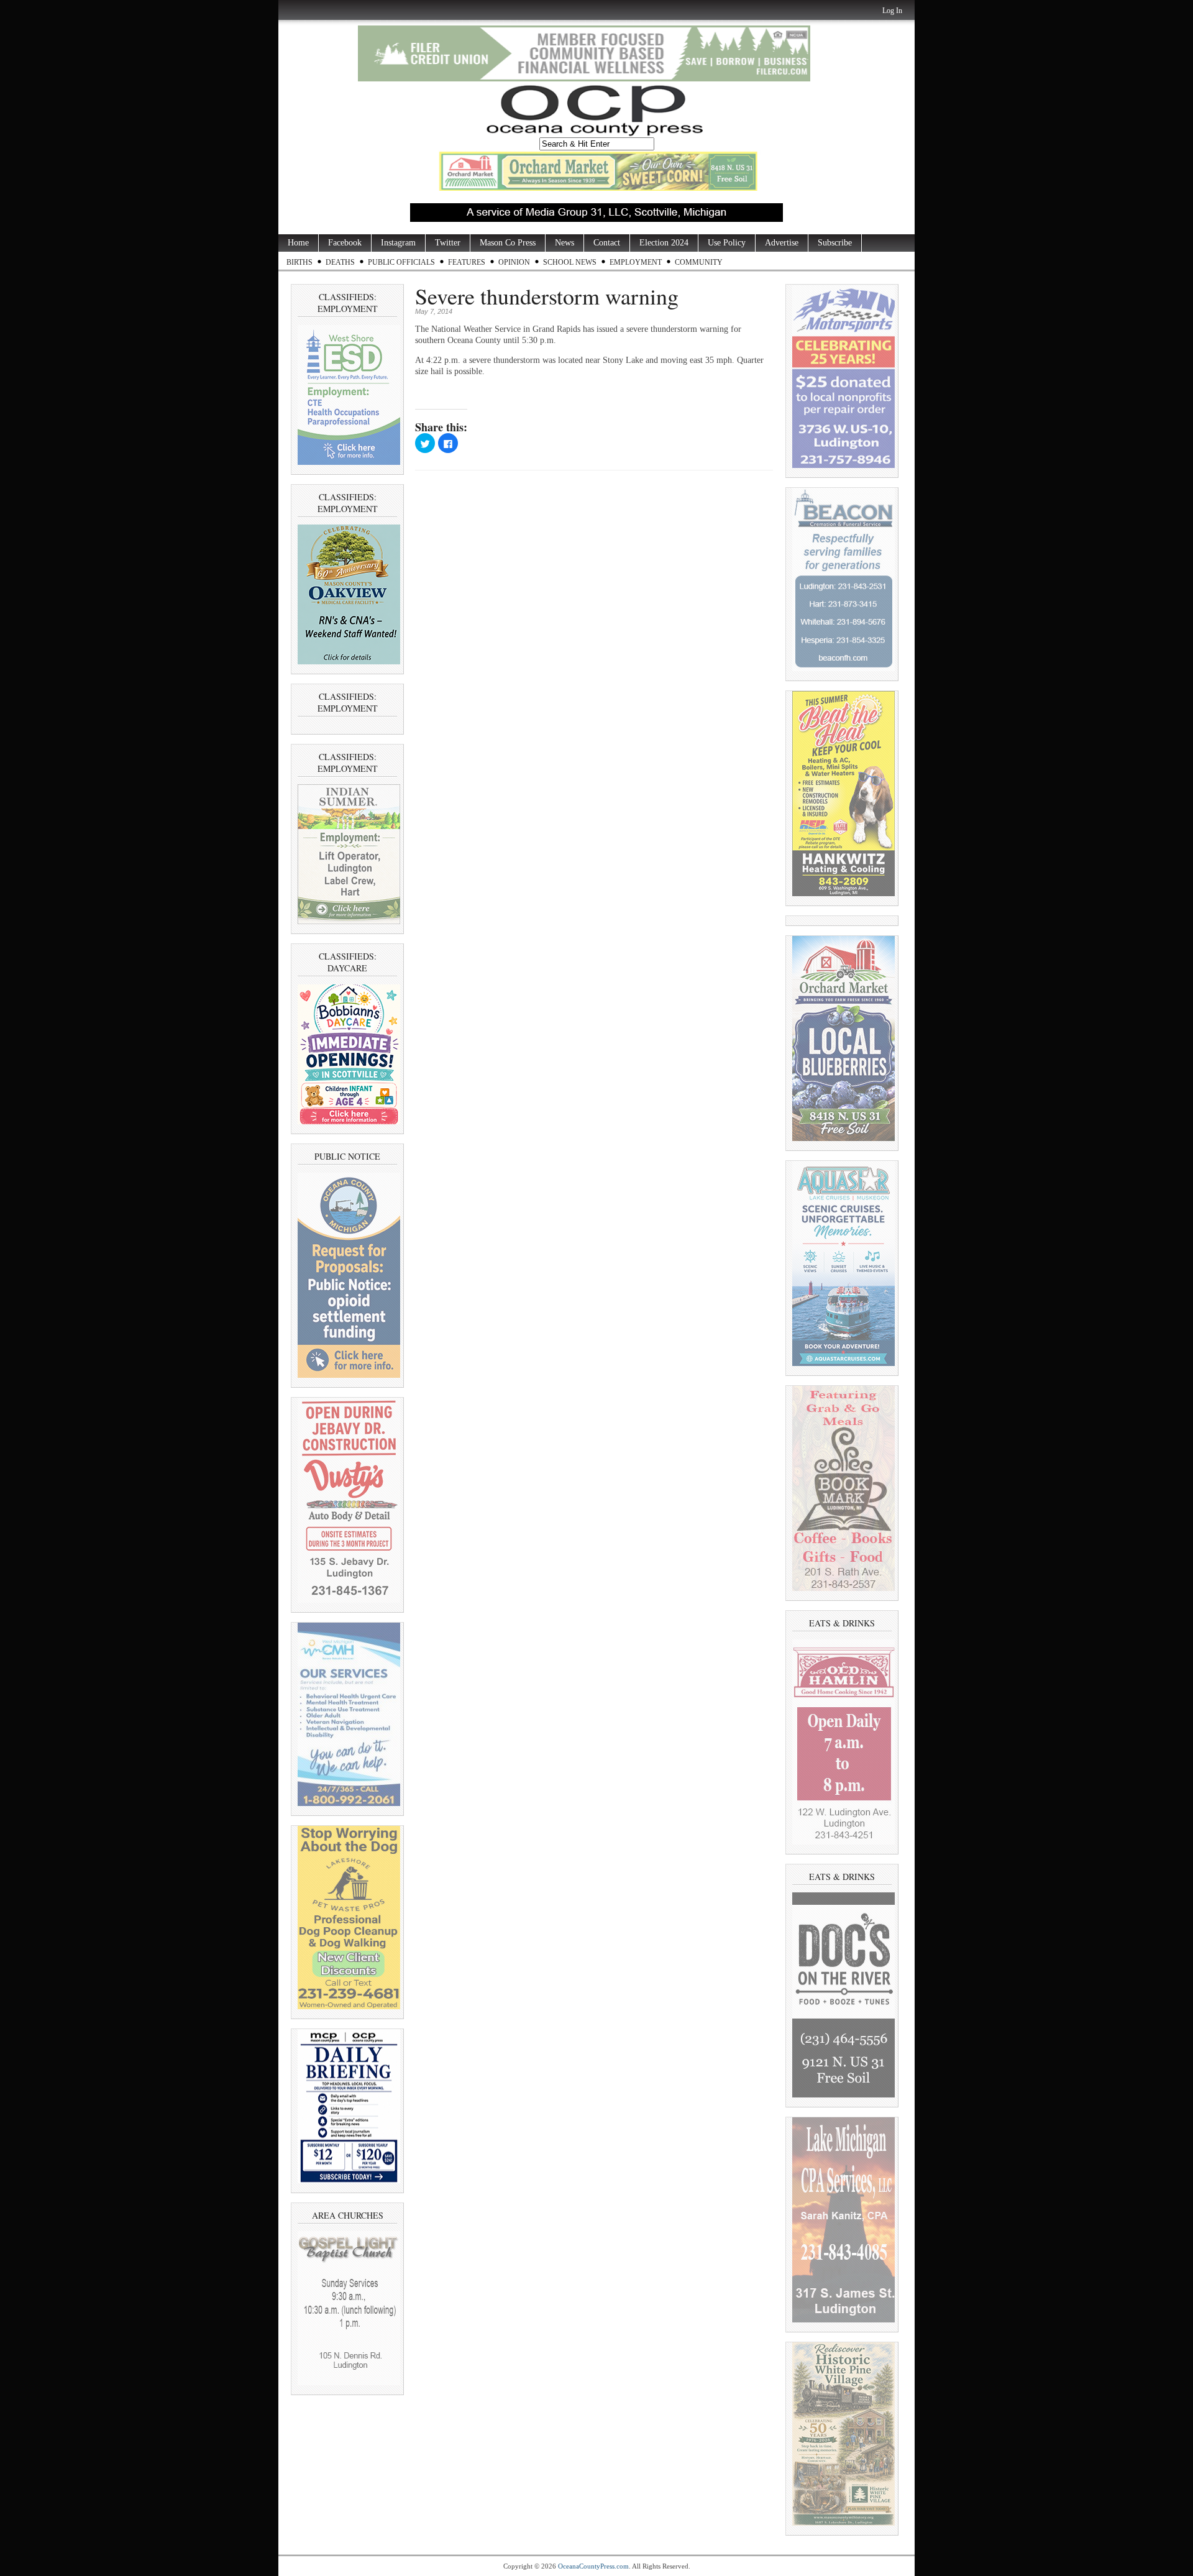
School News (570, 262)
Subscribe (835, 243)
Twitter (448, 243)
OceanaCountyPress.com (593, 2566)
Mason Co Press (508, 243)
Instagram (398, 243)
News (565, 243)
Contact (607, 243)
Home (298, 243)
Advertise (782, 243)
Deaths (340, 262)
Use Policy (727, 243)
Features (467, 262)
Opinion (514, 262)
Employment (636, 262)
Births (299, 262)
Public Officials (401, 262)
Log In (892, 11)
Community (699, 262)
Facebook (345, 243)
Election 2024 (664, 243)
